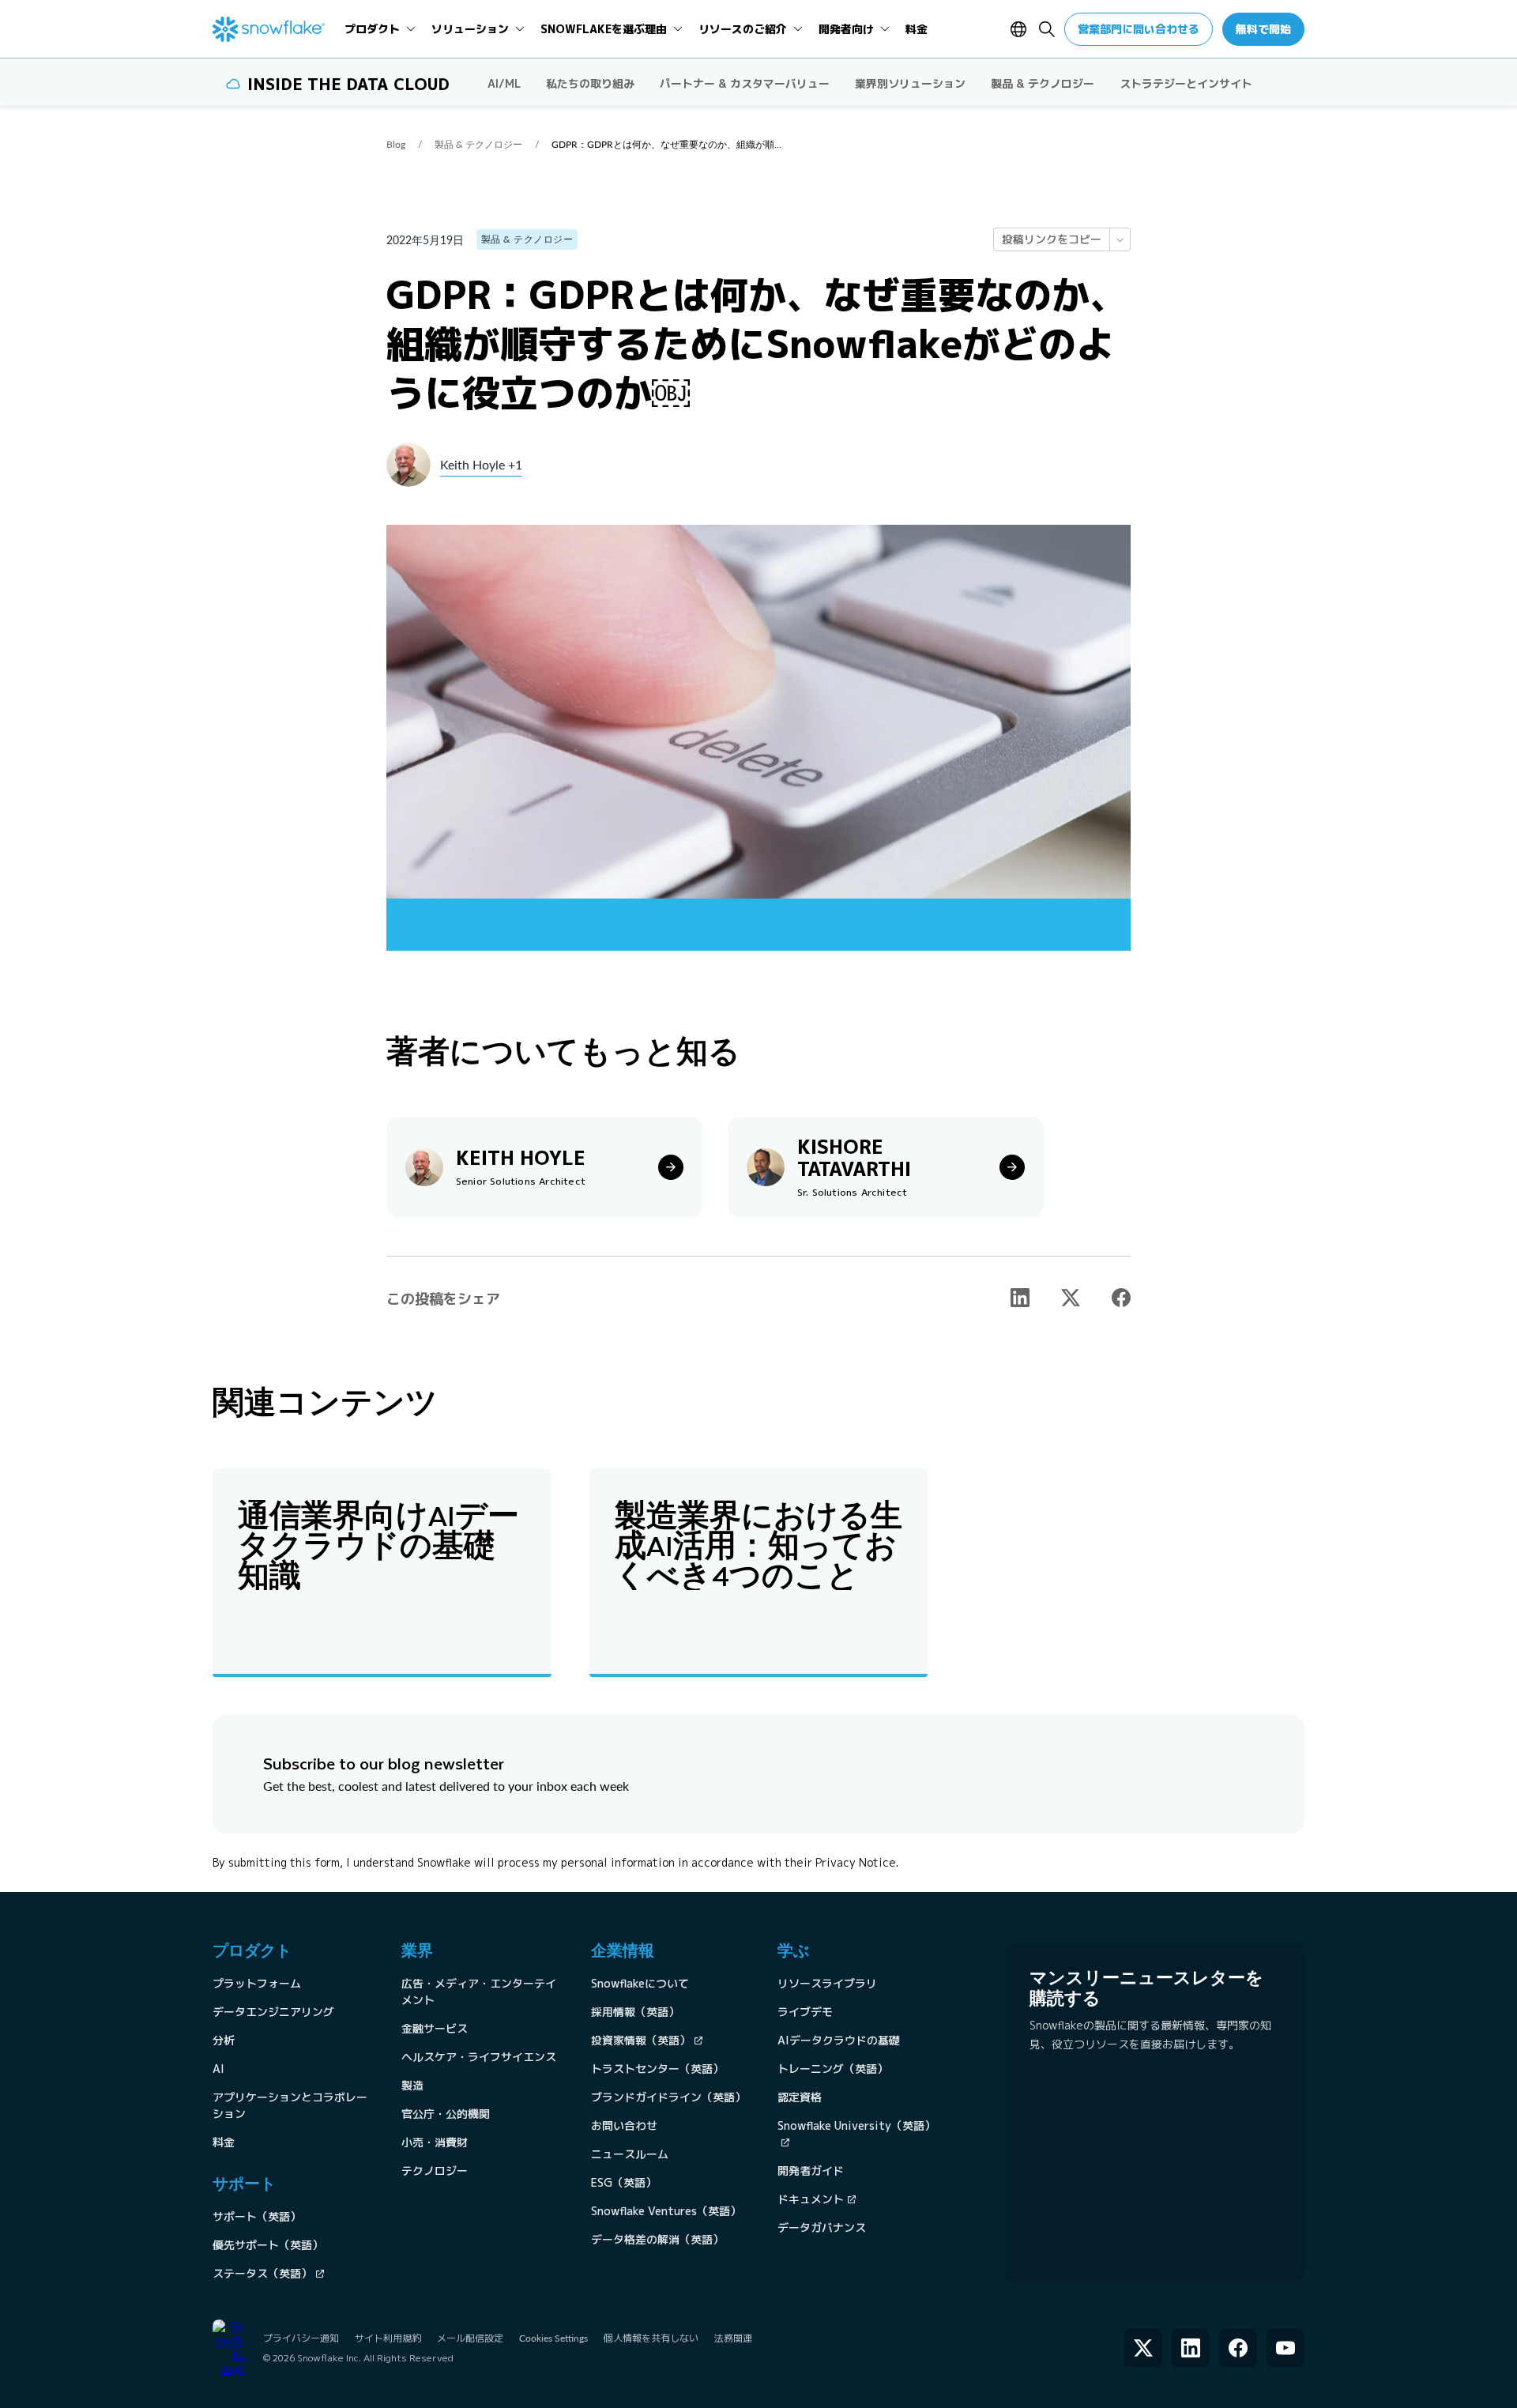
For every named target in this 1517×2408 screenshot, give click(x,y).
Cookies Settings (553, 2338)
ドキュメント (811, 2199)
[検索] (1047, 29)
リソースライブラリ (827, 1983)
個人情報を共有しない (651, 2338)
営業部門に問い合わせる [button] (1139, 29)
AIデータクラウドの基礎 (839, 2040)
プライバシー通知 (301, 2338)
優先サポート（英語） (268, 2245)
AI (218, 2069)
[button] (1020, 1298)
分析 (224, 2040)
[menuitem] (380, 29)
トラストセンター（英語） (657, 2069)
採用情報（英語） (635, 2012)
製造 (412, 2085)
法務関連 (733, 2338)
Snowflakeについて (640, 1983)
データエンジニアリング (273, 2012)
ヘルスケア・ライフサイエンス (479, 2057)
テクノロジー (435, 2171)
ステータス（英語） (262, 2273)
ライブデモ (805, 2012)
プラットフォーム (257, 1983)
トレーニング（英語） (833, 2069)
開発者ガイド (811, 2171)
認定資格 (800, 2097)
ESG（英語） (624, 2182)
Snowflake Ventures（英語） (666, 2211)
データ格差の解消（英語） (657, 2239)
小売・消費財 (435, 2142)
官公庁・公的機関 (446, 2114)
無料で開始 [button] (1263, 29)
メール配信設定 (470, 2338)
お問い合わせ (624, 2125)
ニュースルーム (630, 2154)
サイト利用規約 (388, 2338)
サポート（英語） (257, 2216)
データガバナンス (822, 2227)
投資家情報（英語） (641, 2040)
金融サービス (435, 2028)
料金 (224, 2142)
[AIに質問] (1120, 239)
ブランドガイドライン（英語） (668, 2097)
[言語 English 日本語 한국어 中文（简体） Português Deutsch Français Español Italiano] (1022, 29)
